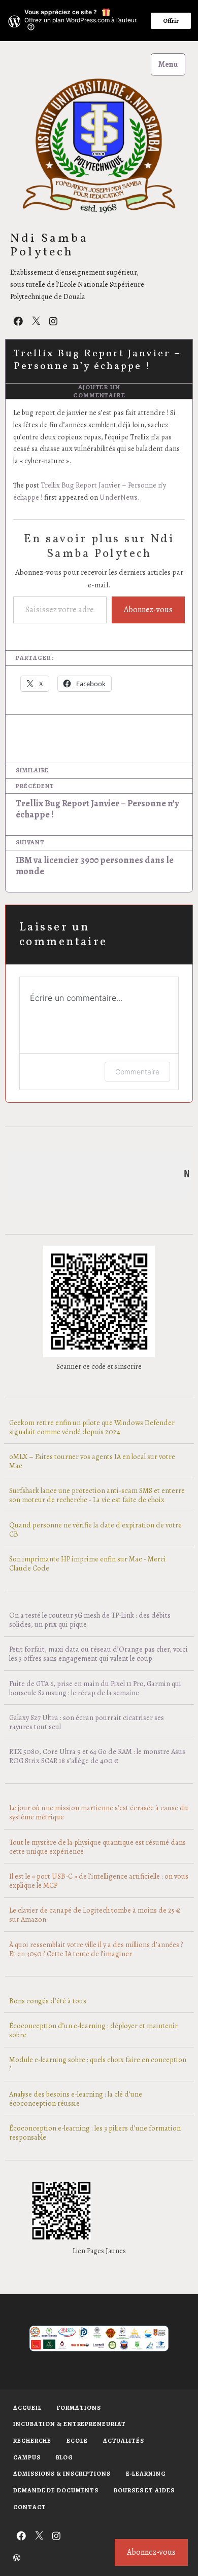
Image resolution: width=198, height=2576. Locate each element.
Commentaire (137, 1072)
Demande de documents (56, 2490)
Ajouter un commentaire (100, 391)
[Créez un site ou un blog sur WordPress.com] (17, 2559)
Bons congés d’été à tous (48, 2001)
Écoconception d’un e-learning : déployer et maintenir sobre (93, 2030)
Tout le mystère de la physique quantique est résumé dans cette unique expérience (97, 1847)
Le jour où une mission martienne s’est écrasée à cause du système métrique (99, 1812)
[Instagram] (53, 321)
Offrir (171, 21)
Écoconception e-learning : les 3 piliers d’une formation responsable (95, 2133)
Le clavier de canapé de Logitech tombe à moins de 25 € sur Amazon (95, 1915)
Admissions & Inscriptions (62, 2474)
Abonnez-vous (148, 610)
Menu (168, 64)
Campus (27, 2457)
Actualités (124, 2441)
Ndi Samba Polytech (49, 246)
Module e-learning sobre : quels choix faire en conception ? (98, 2064)
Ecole (77, 2441)
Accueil (27, 2408)
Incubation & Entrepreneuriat (70, 2424)
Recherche (32, 2441)
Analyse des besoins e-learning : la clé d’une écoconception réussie (76, 2099)
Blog (65, 2457)
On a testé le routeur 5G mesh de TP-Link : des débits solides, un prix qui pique (90, 1620)
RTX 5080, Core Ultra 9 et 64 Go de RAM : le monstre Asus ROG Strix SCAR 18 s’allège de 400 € (97, 1756)
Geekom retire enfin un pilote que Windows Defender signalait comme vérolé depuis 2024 (92, 1427)
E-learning (146, 2474)
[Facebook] (18, 321)
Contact (29, 2507)
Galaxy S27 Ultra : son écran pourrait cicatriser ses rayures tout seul (87, 1722)
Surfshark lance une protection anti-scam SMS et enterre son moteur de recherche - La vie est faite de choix (97, 1495)
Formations (79, 2408)
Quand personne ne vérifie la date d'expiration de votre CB (95, 1529)
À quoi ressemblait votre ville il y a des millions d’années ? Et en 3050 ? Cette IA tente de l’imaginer (96, 1949)
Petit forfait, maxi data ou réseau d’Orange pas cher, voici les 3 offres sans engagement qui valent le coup (98, 1654)
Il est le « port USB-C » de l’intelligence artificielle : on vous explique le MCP (99, 1881)
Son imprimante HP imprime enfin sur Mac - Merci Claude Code (88, 1563)
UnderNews (119, 497)
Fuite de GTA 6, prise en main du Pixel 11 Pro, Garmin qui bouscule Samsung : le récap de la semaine (95, 1688)
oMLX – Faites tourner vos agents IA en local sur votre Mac (92, 1461)
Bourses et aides (144, 2490)
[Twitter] (36, 321)
